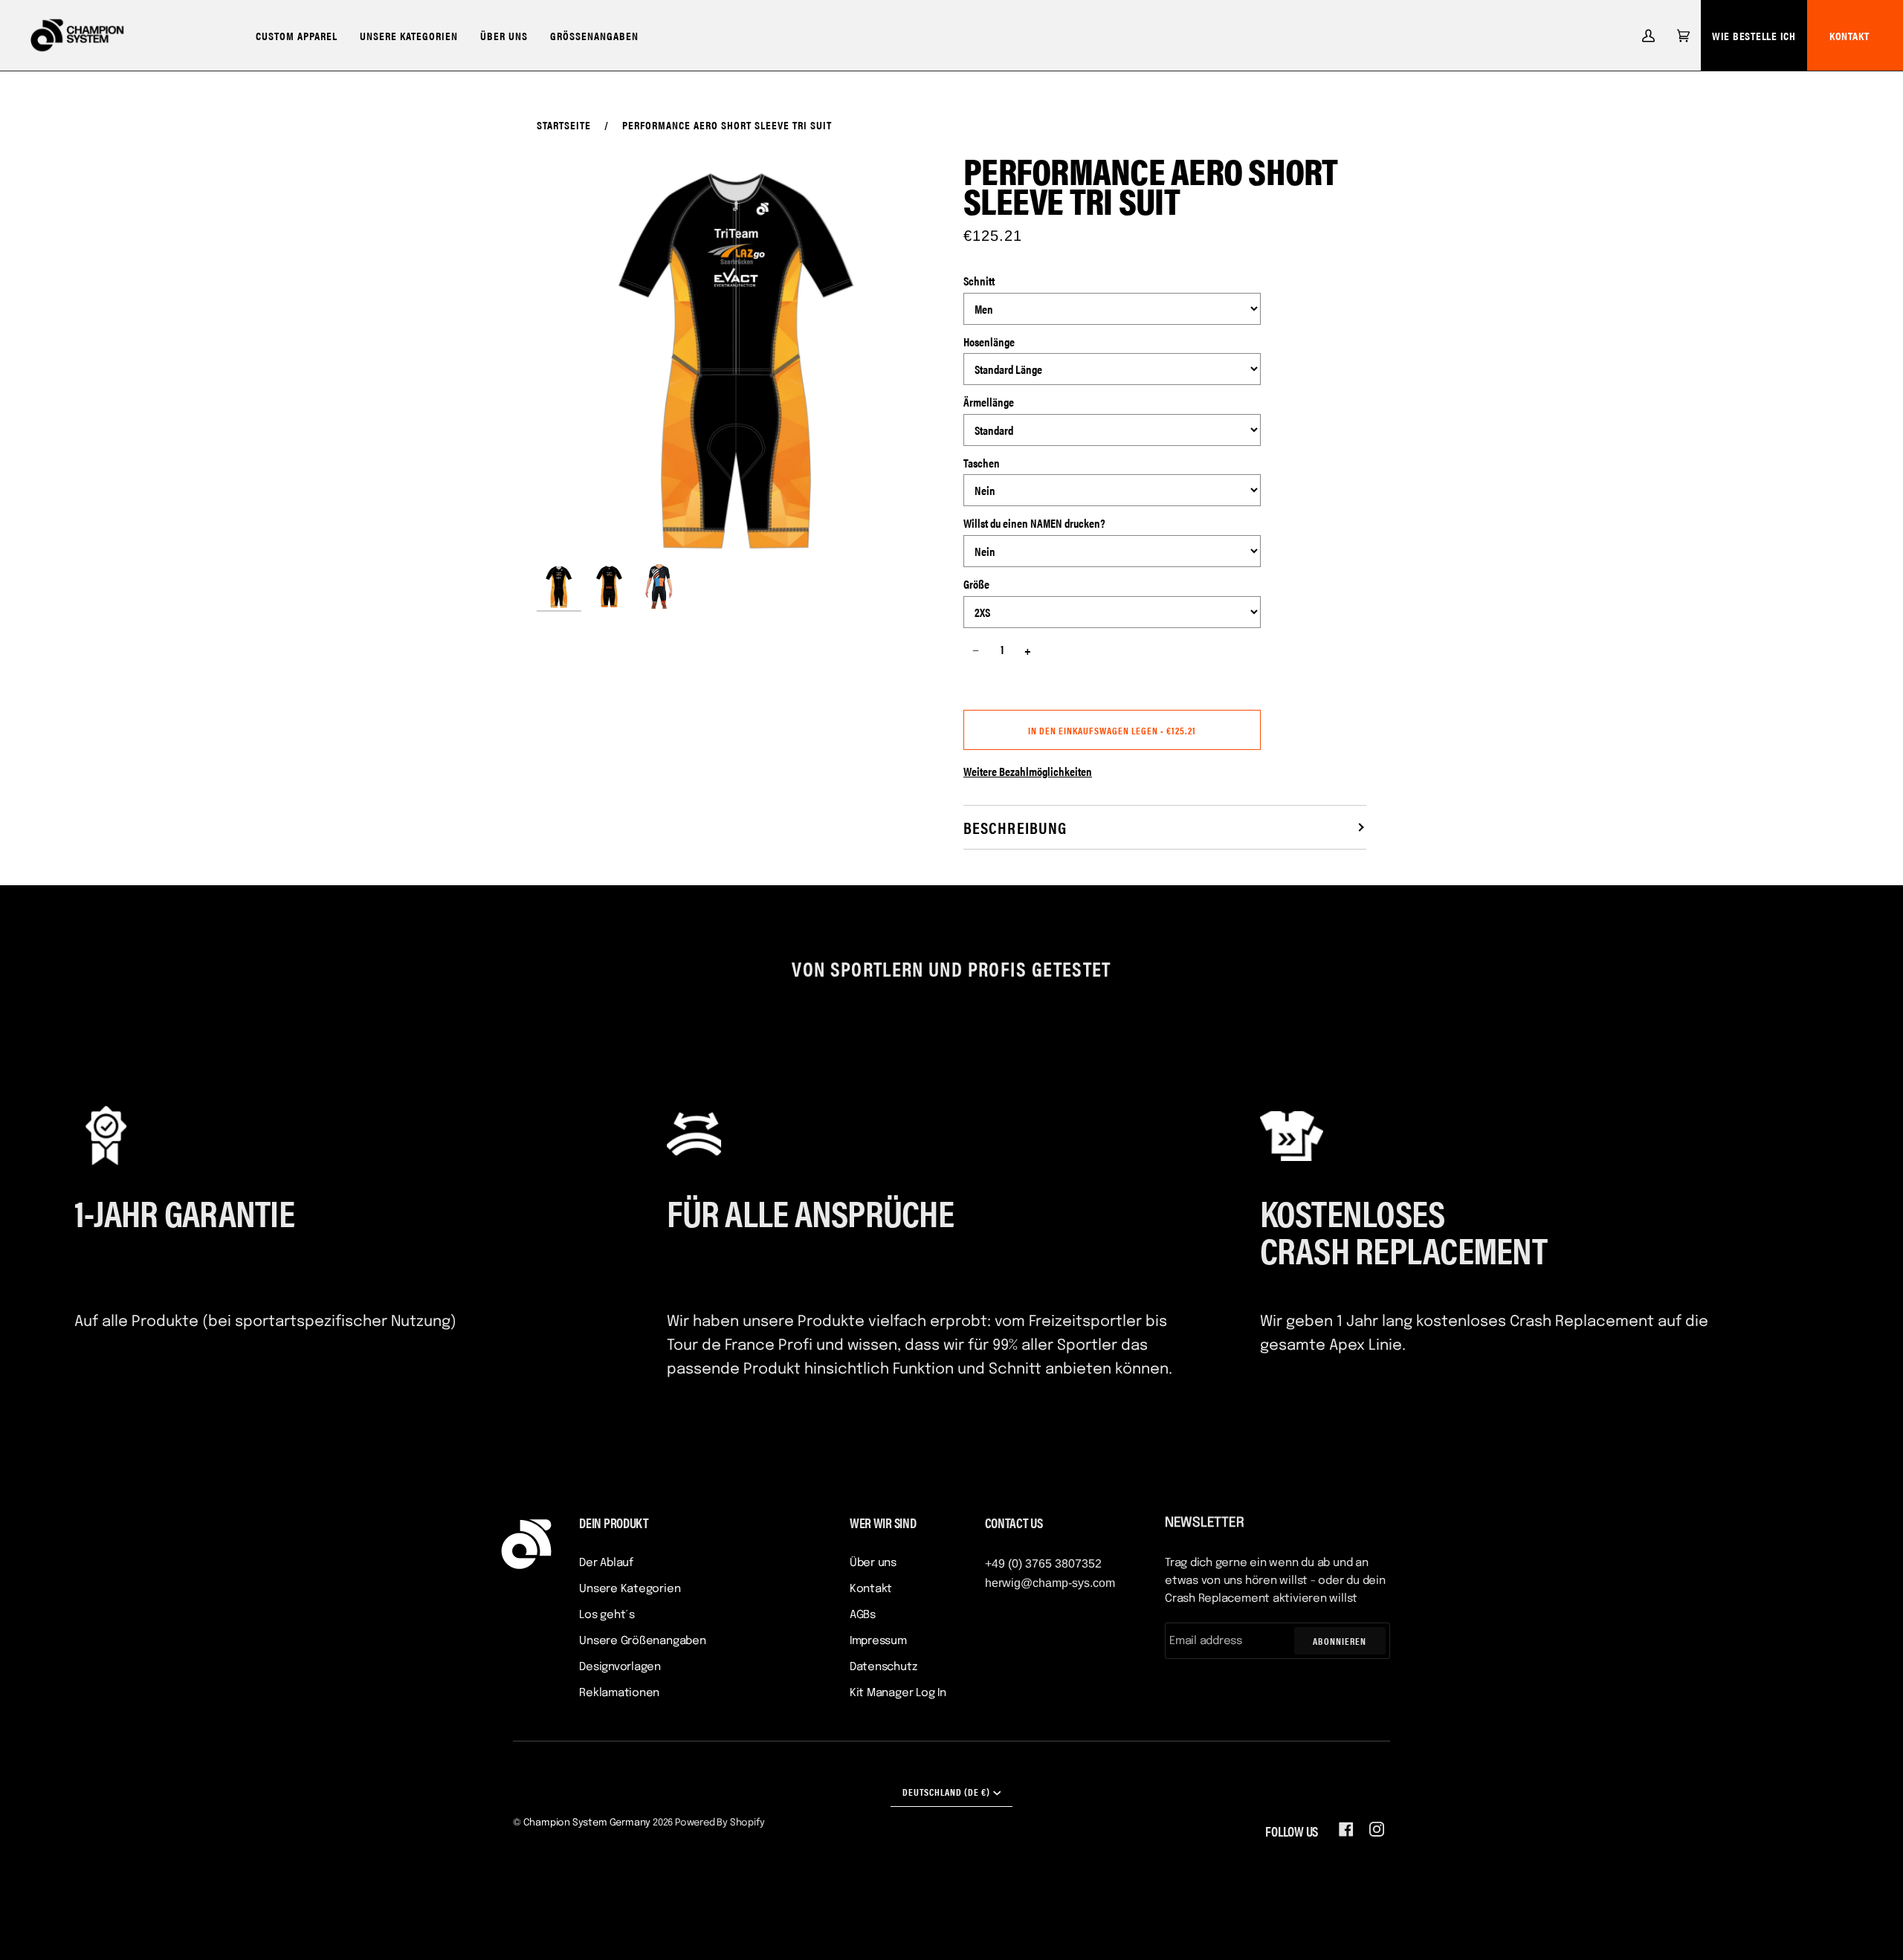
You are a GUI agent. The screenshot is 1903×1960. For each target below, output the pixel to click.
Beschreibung (1015, 827)
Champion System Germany (587, 1823)
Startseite (564, 124)
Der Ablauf (606, 1563)
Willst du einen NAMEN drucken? (1034, 523)
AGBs (863, 1615)
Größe (976, 584)
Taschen (982, 463)
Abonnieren (1340, 1641)
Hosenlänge (989, 342)
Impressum (878, 1641)
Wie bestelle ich (1754, 35)
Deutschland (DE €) (946, 1792)
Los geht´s (607, 1615)
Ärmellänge (989, 402)
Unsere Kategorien (630, 1589)
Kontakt (1849, 35)
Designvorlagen (620, 1667)
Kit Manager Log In (898, 1693)
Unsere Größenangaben (643, 1641)
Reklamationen (619, 1693)
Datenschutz (883, 1667)
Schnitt (979, 281)
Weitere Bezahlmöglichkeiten (1028, 771)
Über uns (873, 1563)
